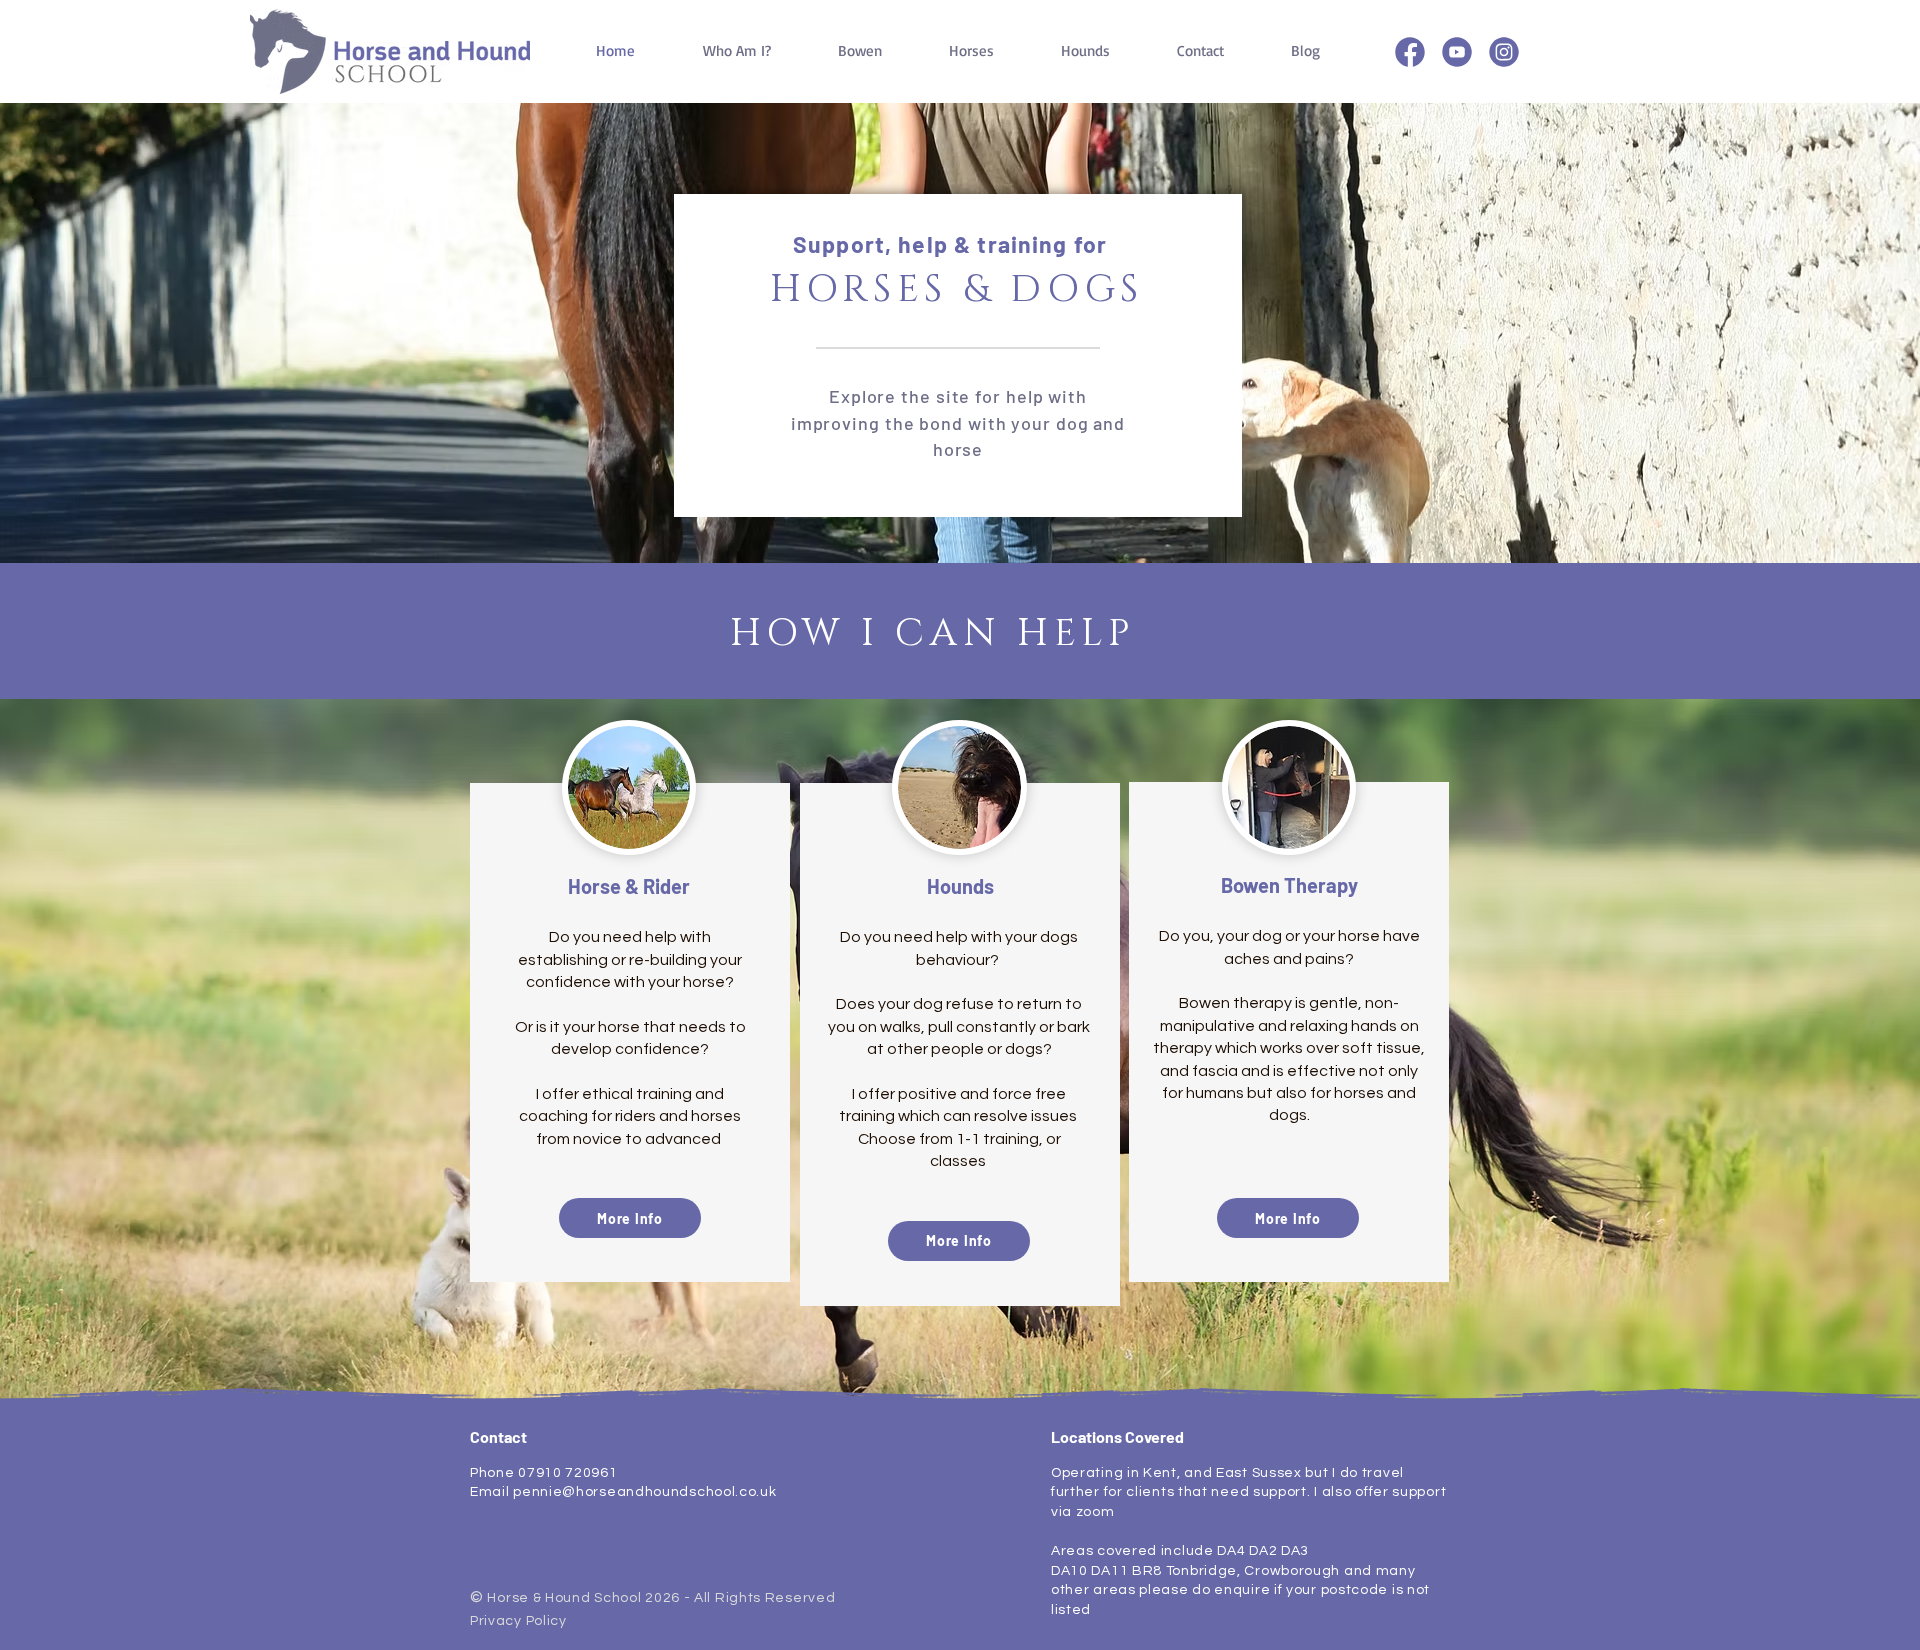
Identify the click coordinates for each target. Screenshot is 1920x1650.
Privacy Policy (518, 1621)
